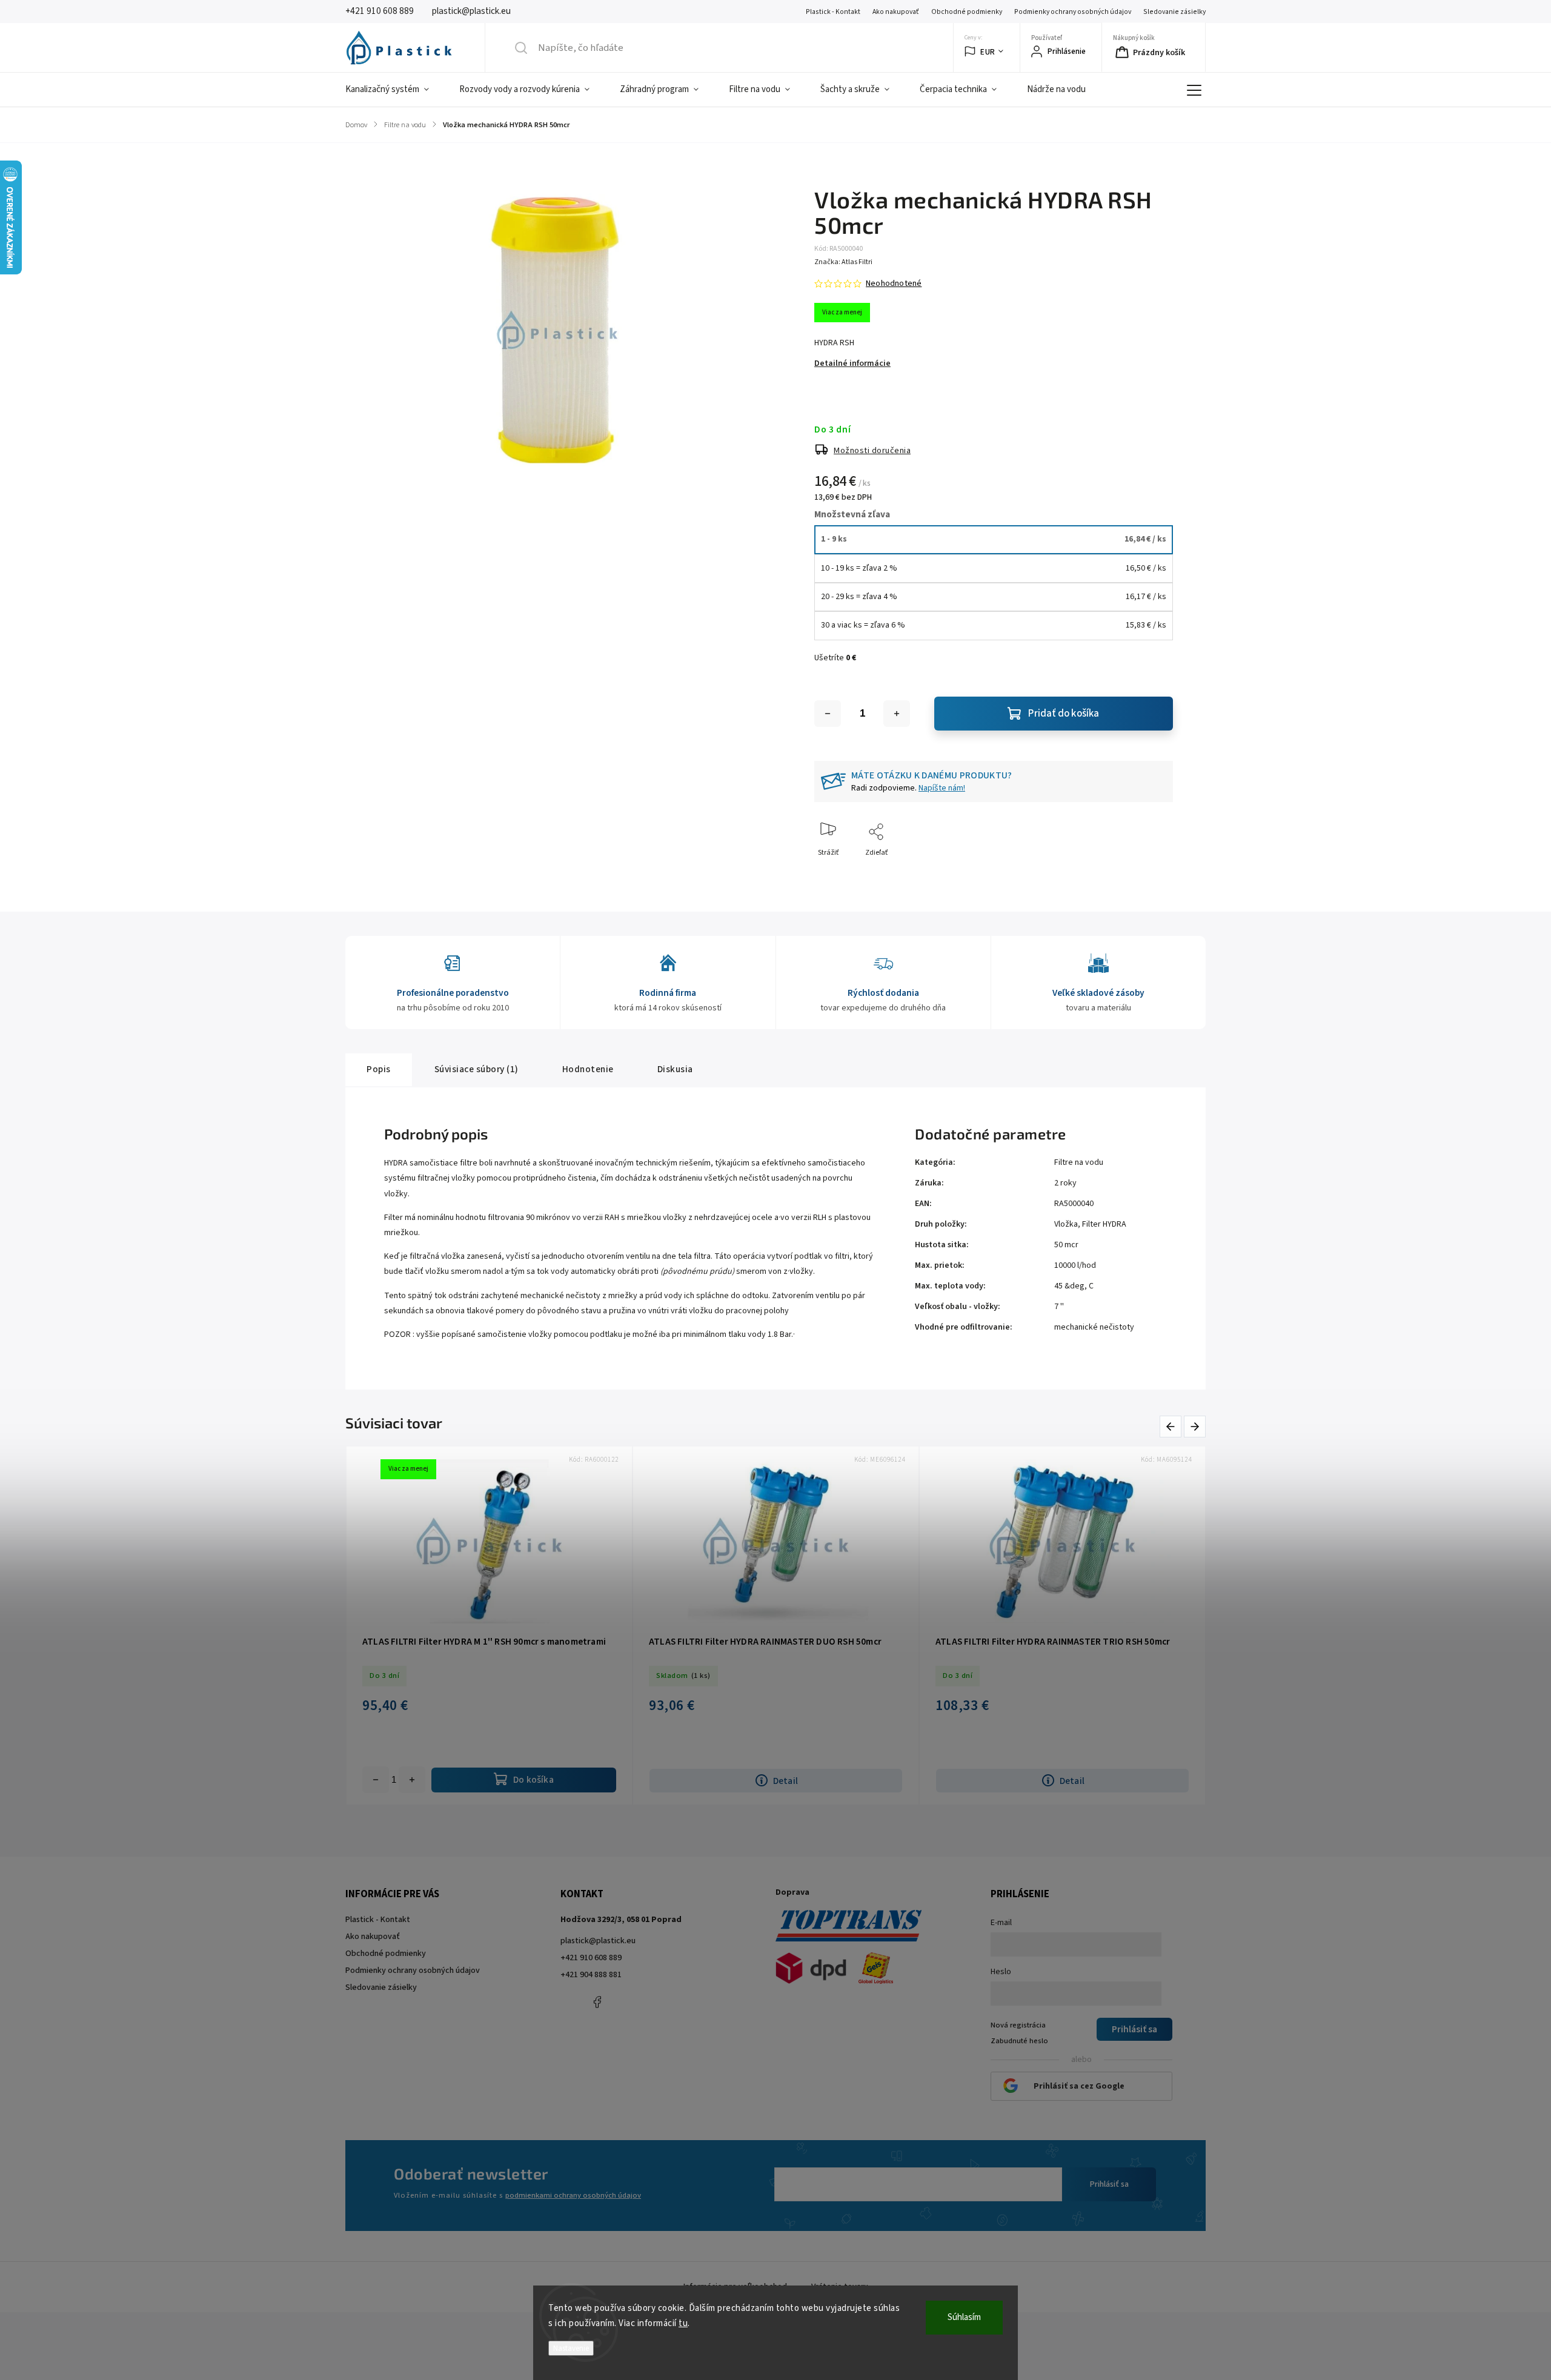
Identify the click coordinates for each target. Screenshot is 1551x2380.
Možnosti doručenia (872, 451)
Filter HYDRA (1104, 1224)
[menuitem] (395, 90)
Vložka (1066, 1224)
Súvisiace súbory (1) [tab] (477, 1069)
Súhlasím (964, 2317)
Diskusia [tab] (675, 1069)
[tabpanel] (489, 1626)
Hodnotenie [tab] (588, 1069)
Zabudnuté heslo (1019, 2041)
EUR (988, 52)
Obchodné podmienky (967, 12)
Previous (1173, 1427)
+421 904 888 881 (591, 1975)
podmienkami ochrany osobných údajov (573, 2195)
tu (683, 2323)
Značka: (843, 262)
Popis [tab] (379, 1069)
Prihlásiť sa (1109, 2184)
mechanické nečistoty (1094, 1327)
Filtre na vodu (1079, 1162)
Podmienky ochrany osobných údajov (1073, 12)
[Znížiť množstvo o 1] (828, 714)
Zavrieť (1151, 873)
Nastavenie (571, 2348)
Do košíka (412, 1780)
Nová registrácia (1018, 2025)
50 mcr (1066, 1245)
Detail (785, 1781)
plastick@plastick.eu (598, 1941)
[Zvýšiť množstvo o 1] (897, 714)
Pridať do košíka (1064, 714)
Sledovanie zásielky (1174, 12)
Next (1195, 1427)
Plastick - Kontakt (833, 12)
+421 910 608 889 (591, 1958)
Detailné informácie (852, 363)
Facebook (597, 2002)
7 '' (1059, 1307)
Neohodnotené (894, 283)
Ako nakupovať (896, 12)
